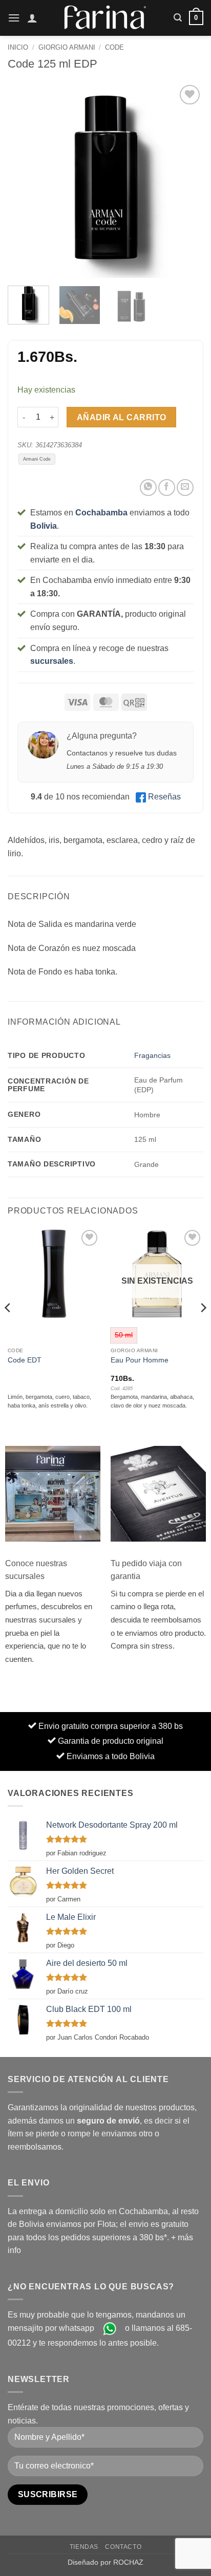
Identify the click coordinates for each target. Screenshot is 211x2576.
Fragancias (152, 1055)
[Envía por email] (185, 488)
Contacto (123, 2547)
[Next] (186, 180)
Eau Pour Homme (140, 1360)
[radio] (124, 1335)
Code (114, 47)
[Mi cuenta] (32, 18)
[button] (14, 18)
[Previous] (25, 180)
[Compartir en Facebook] (167, 488)
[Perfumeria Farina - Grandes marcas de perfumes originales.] (105, 18)
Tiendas (84, 2547)
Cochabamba (101, 513)
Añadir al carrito (122, 417)
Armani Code (37, 459)
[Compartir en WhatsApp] (148, 488)
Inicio (18, 47)
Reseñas (164, 797)
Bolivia (44, 526)
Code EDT (25, 1360)
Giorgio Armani (67, 47)
